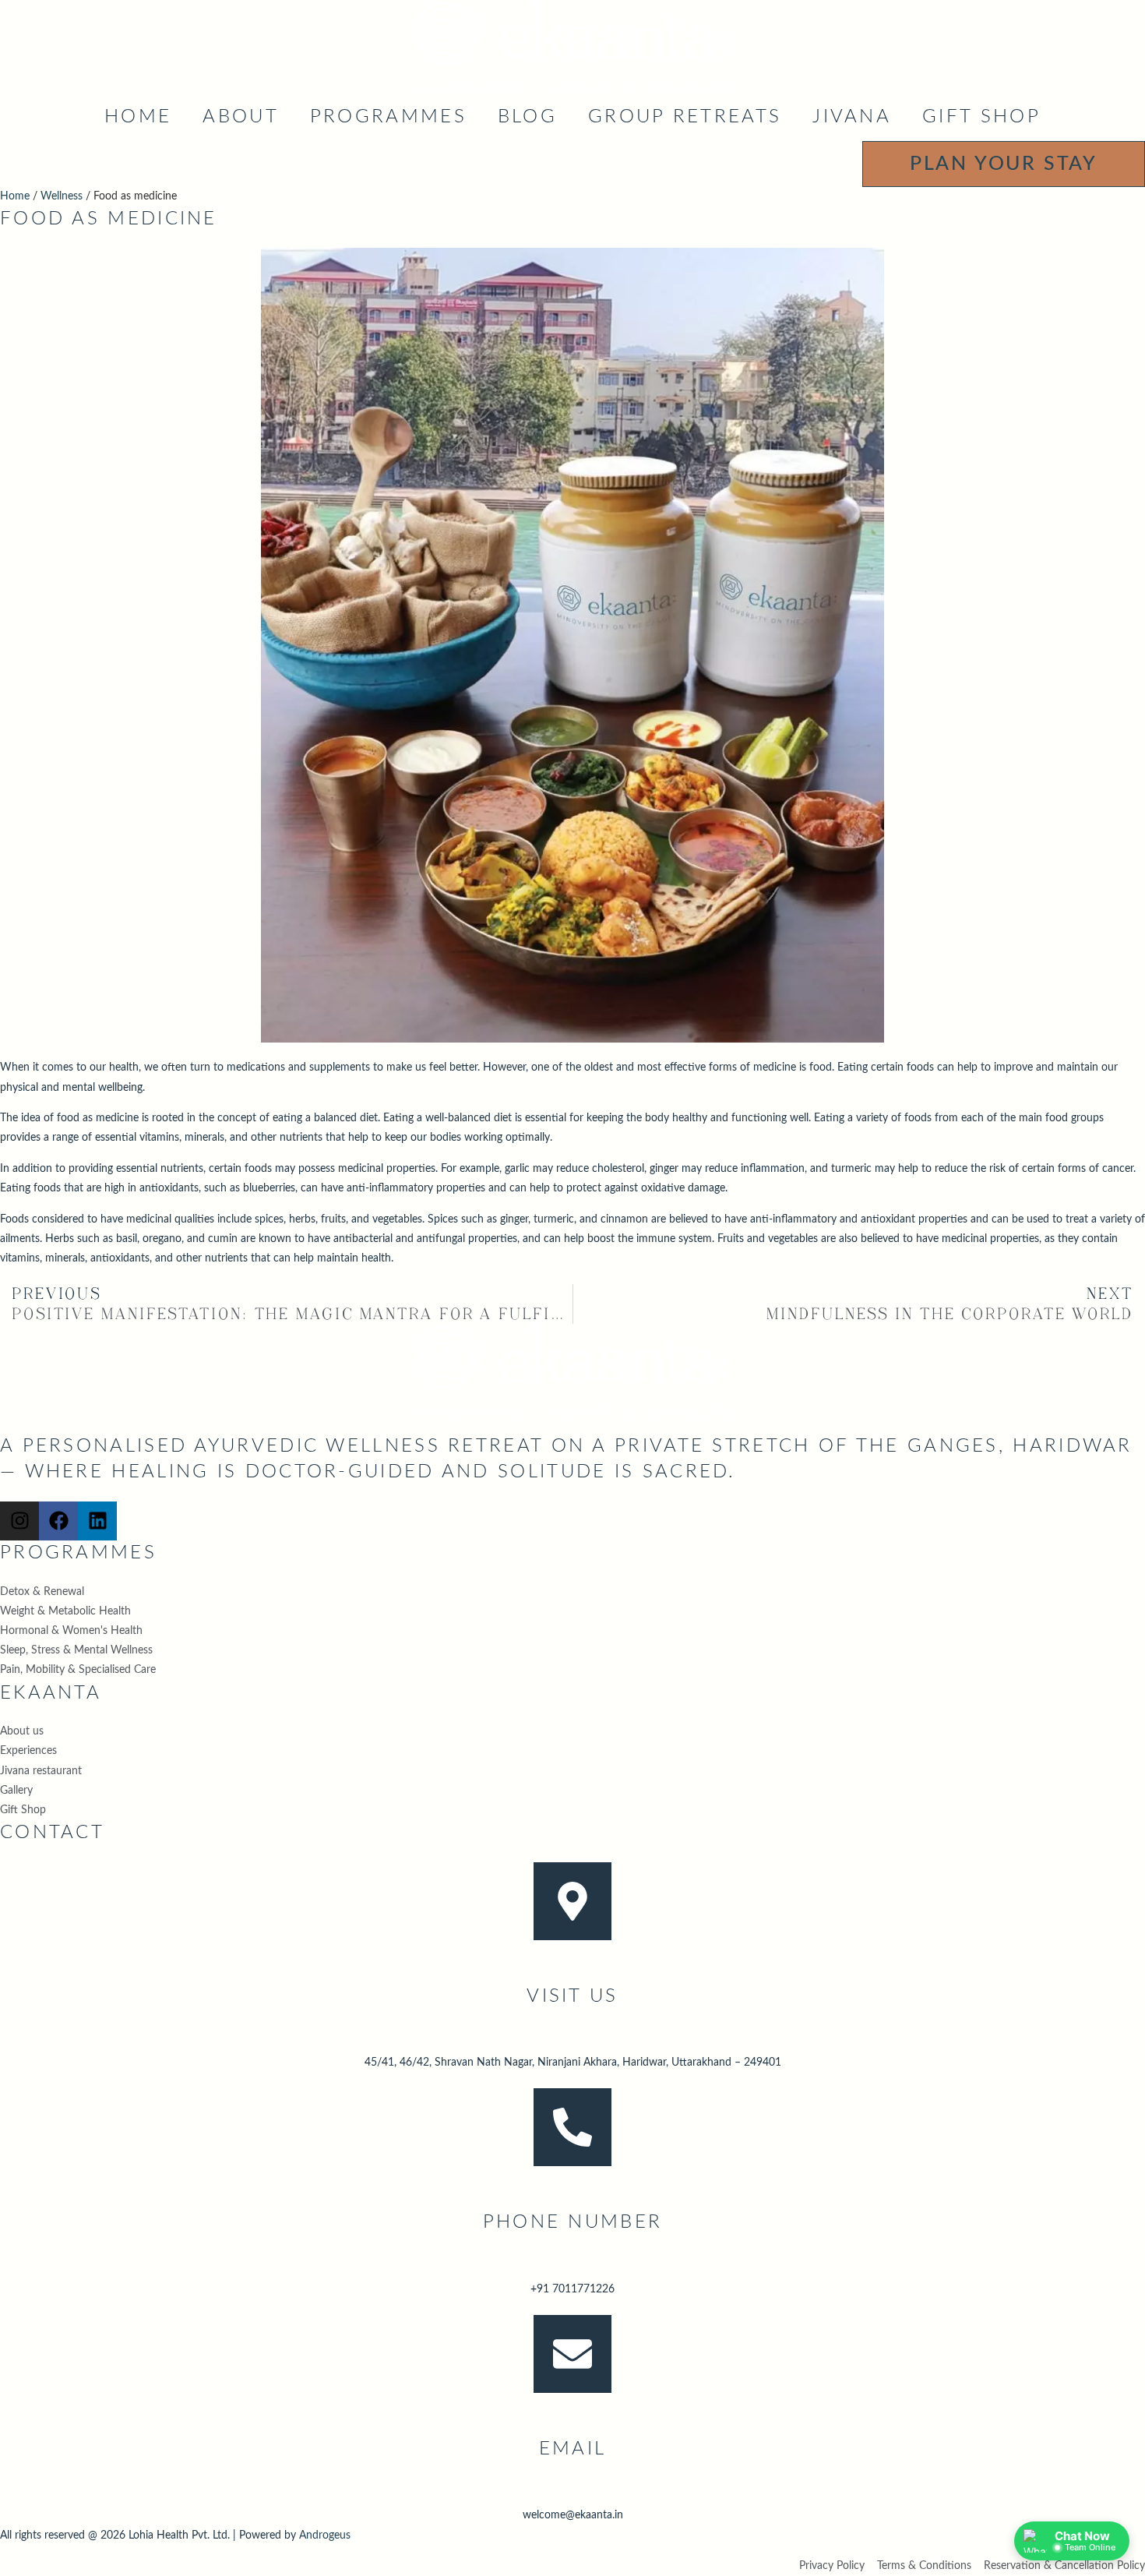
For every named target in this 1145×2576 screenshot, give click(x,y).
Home (138, 117)
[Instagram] (19, 1521)
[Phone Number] (572, 2127)
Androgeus (325, 2535)
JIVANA (852, 117)
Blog (527, 117)
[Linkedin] (97, 1521)
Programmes (388, 117)
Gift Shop (981, 117)
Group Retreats (685, 117)
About (241, 117)
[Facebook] (58, 1521)
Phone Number (573, 2222)
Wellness (62, 196)
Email (573, 2449)
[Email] (572, 2354)
